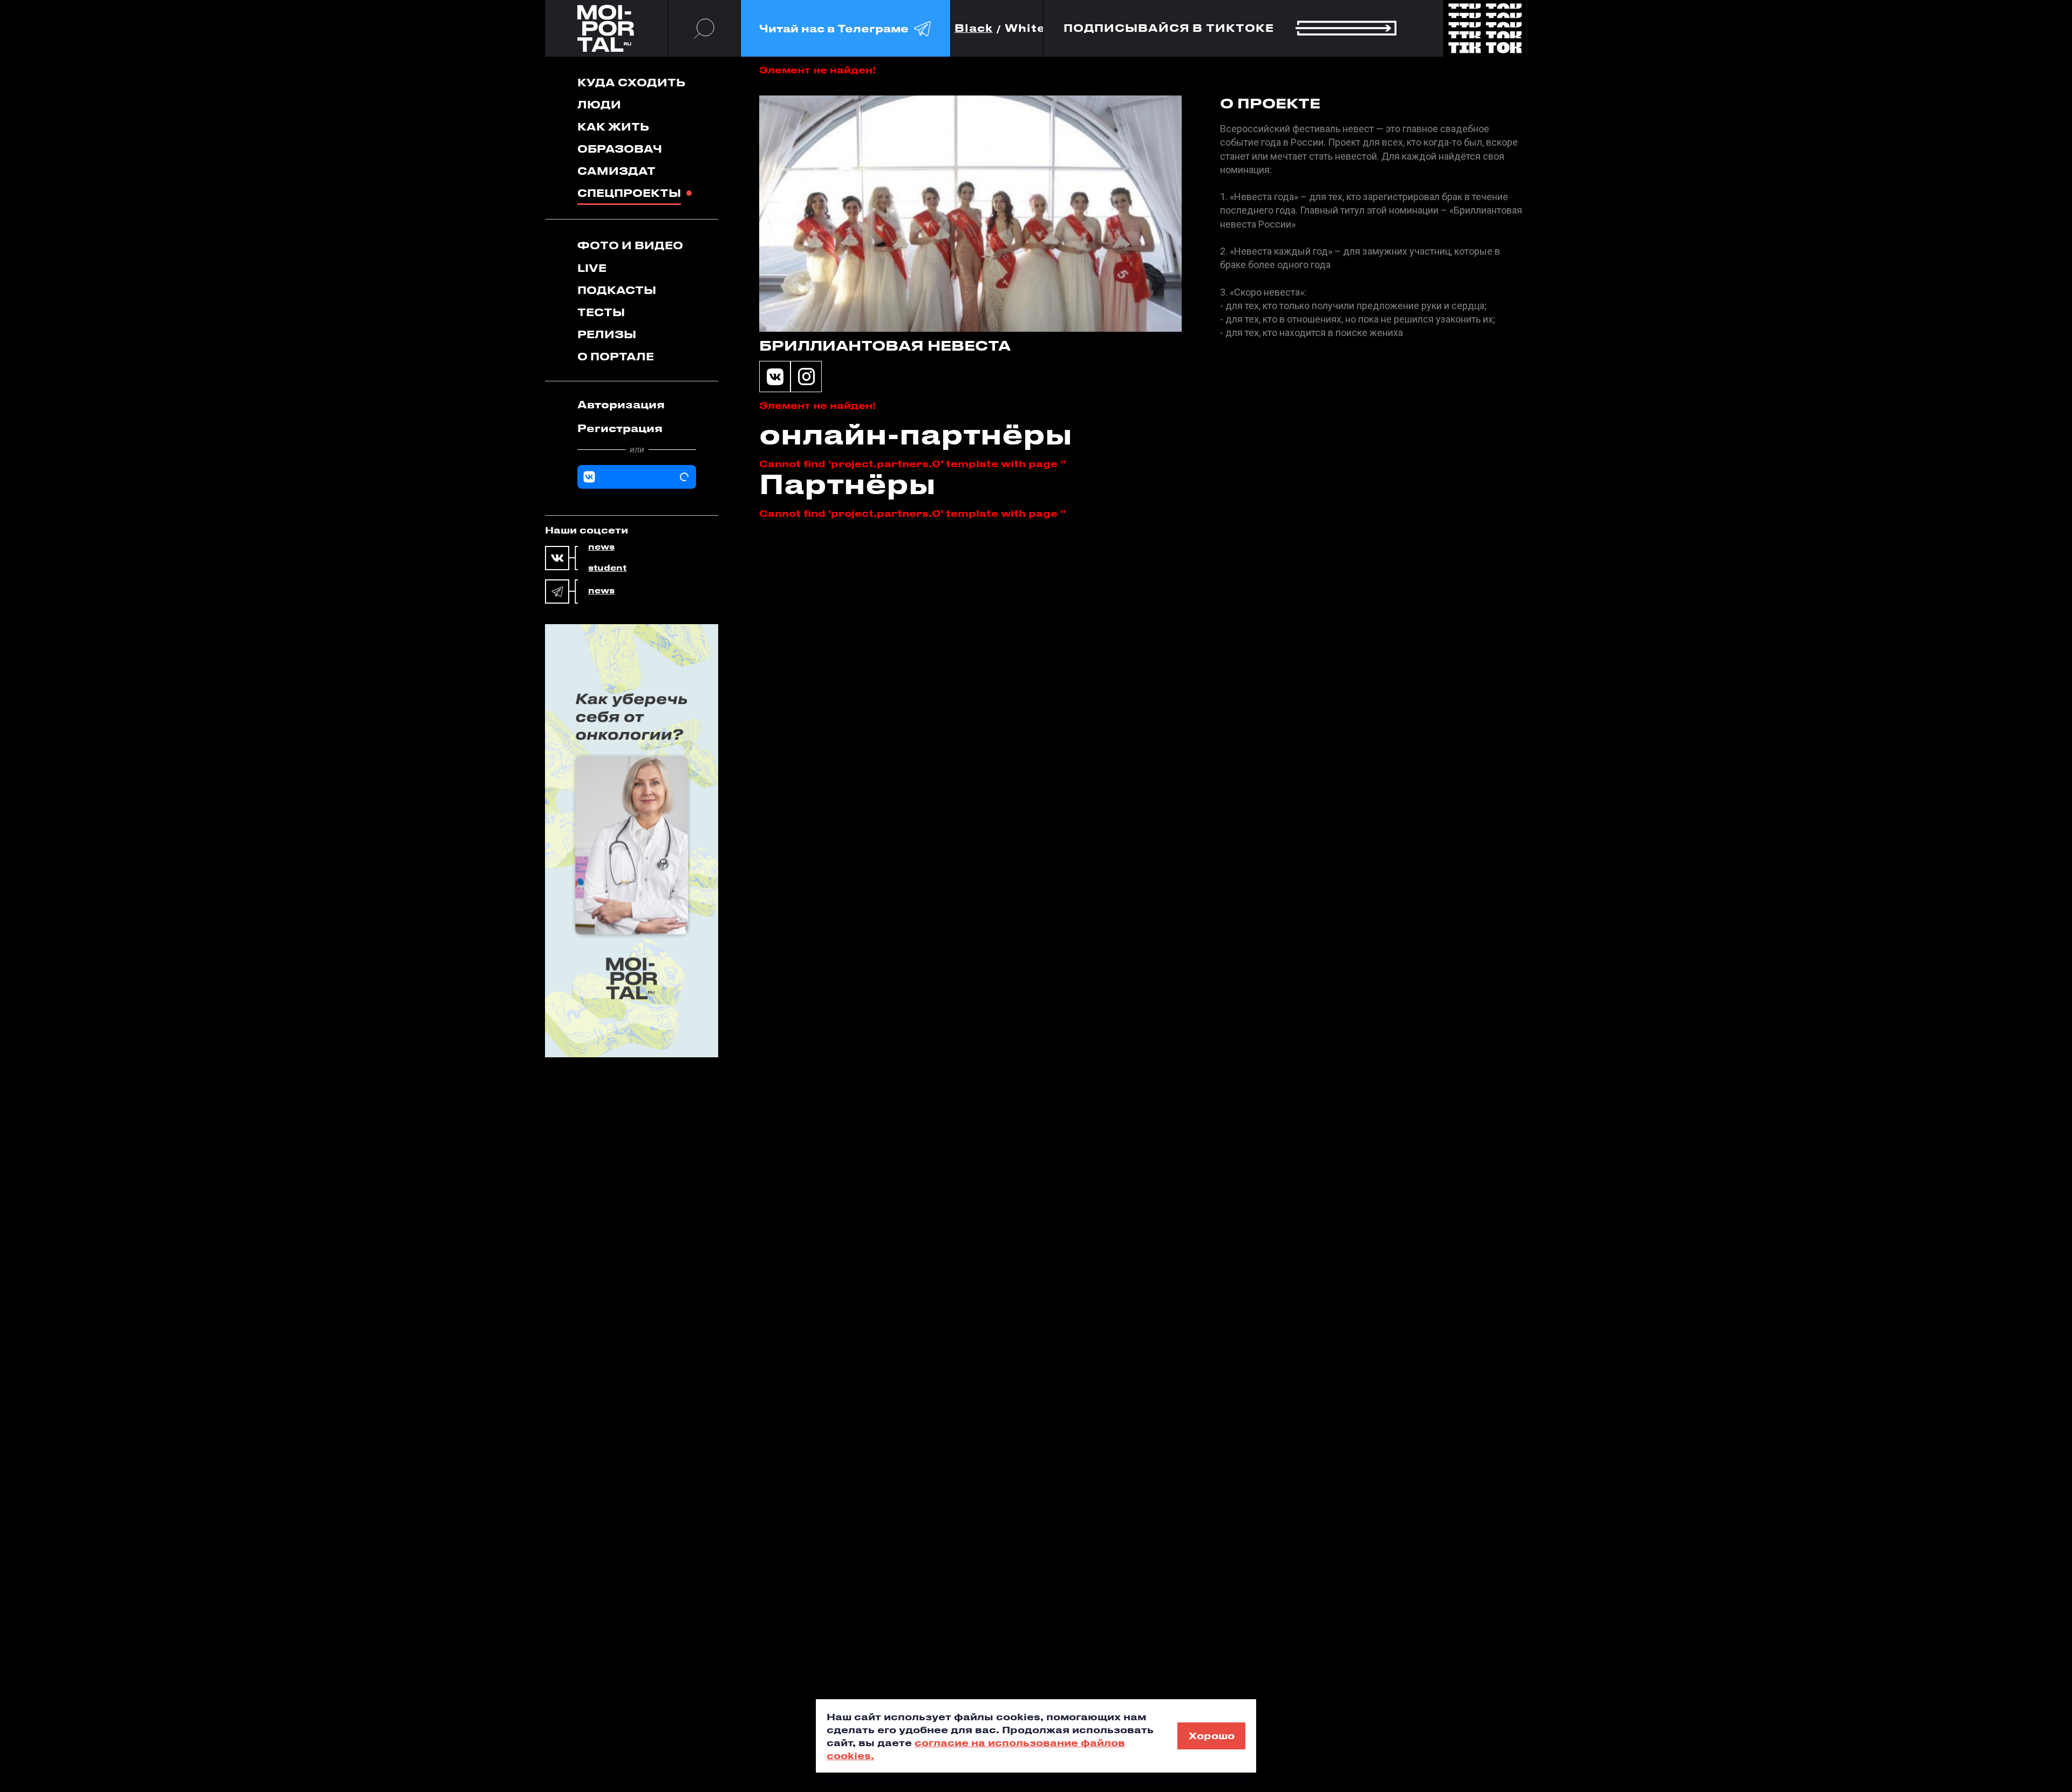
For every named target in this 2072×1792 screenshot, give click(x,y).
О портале (616, 356)
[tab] (637, 405)
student (607, 568)
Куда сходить (631, 82)
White (1025, 28)
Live (592, 268)
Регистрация (620, 428)
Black (974, 28)
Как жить (613, 126)
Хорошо (1212, 1735)
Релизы (607, 334)
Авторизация (621, 404)
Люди (599, 104)
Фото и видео (630, 245)
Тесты (601, 312)
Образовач (620, 149)
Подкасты (617, 290)
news (601, 547)
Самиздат (616, 171)
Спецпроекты (629, 193)
